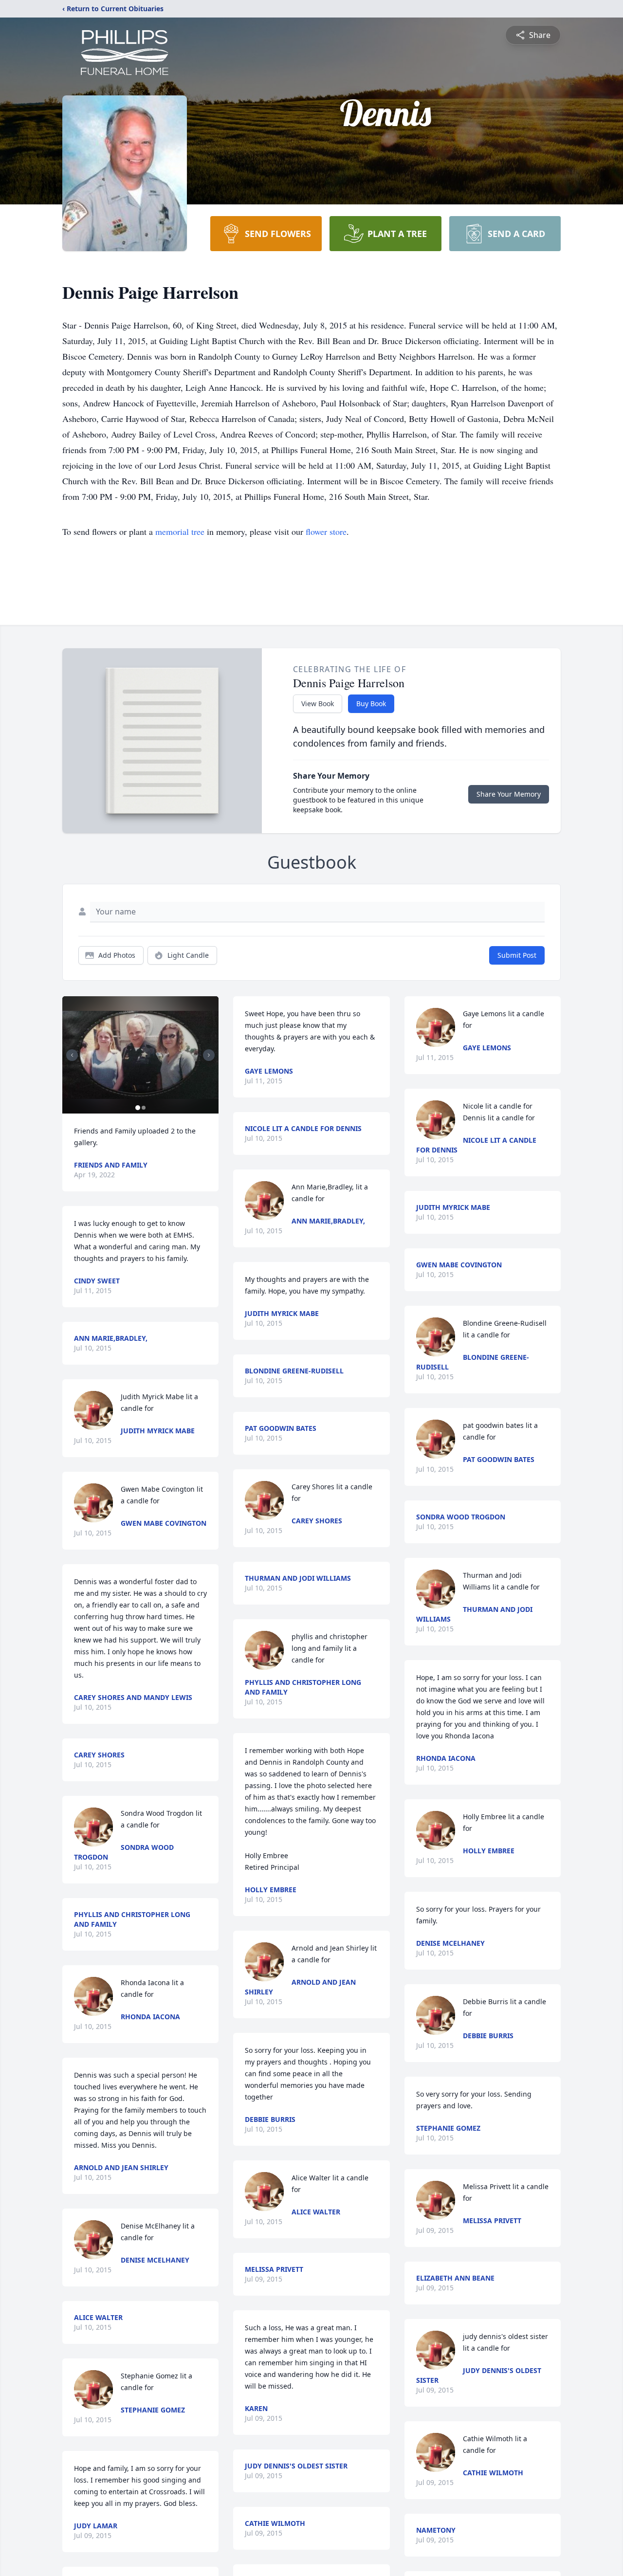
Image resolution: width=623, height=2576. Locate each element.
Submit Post (517, 955)
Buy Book (371, 703)
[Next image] (209, 1055)
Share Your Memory (509, 794)
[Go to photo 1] (138, 1108)
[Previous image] (72, 1055)
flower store (326, 531)
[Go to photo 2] (144, 1108)
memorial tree (180, 531)
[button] (140, 1055)
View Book (318, 703)
